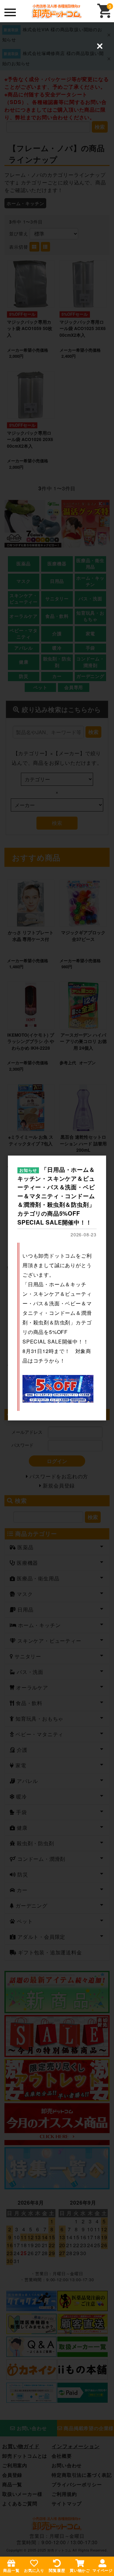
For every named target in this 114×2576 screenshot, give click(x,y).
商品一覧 (11, 2570)
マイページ (103, 2570)
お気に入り (34, 2570)
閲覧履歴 (57, 2570)
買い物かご (80, 2570)
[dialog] (57, 1288)
